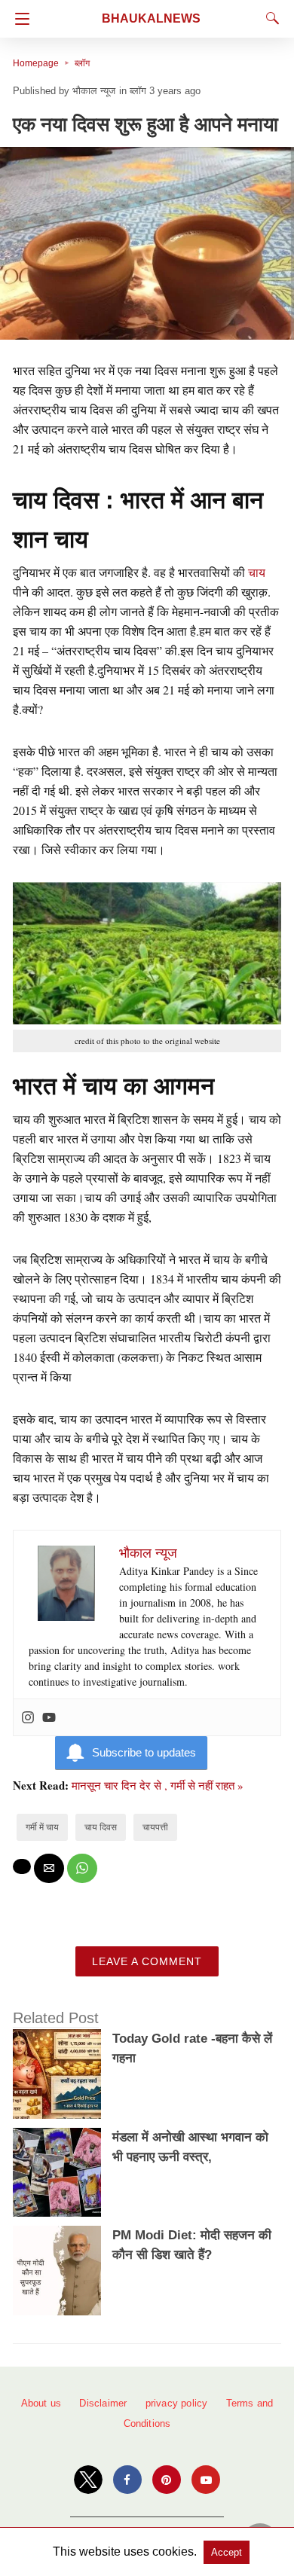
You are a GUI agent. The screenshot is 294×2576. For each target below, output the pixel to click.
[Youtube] (49, 1717)
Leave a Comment (147, 1961)
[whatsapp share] (82, 1868)
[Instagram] (28, 1717)
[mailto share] (49, 1868)
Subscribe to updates (144, 1752)
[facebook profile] (127, 2480)
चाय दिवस (101, 1827)
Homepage (36, 63)
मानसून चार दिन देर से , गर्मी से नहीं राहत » (158, 1785)
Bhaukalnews (151, 18)
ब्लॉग (82, 63)
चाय (257, 572)
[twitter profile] (88, 2480)
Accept (227, 2552)
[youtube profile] (206, 2480)
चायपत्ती (155, 1827)
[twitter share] (22, 1866)
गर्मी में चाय (42, 1827)
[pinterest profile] (167, 2480)
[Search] (269, 18)
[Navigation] (18, 19)
